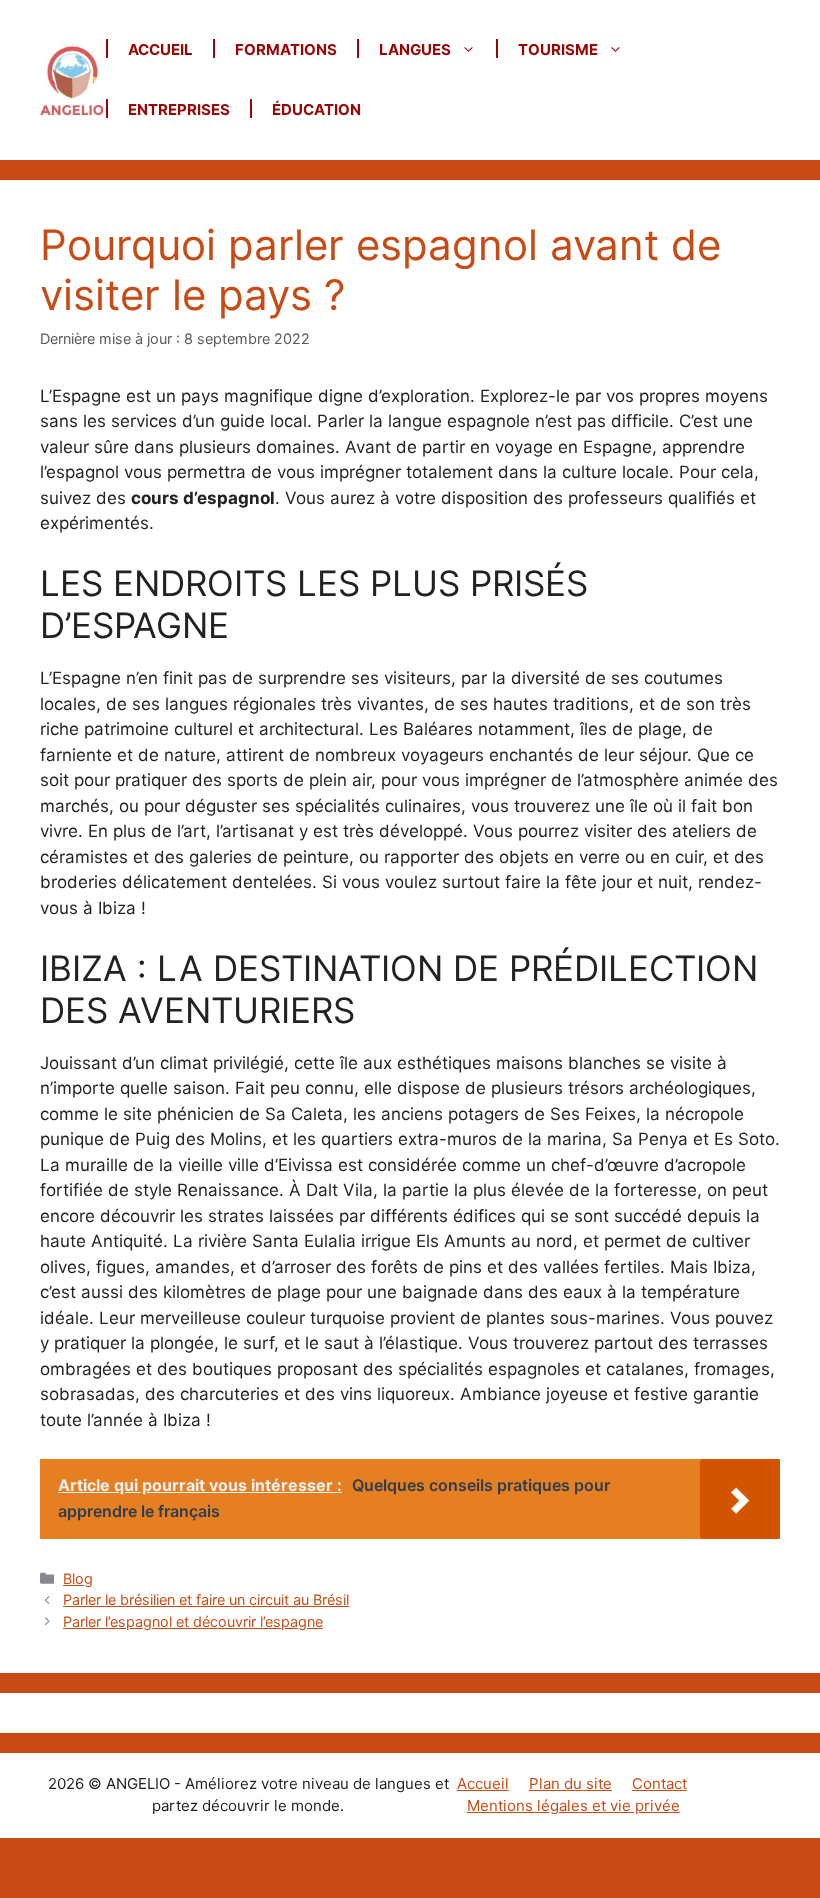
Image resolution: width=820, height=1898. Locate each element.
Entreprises (179, 109)
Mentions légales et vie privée (573, 1805)
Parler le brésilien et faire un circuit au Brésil (206, 1599)
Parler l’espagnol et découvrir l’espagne (193, 1621)
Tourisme (558, 49)
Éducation (316, 109)
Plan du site (570, 1783)
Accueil (160, 49)
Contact (659, 1783)
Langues (415, 49)
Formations (286, 49)
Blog (78, 1578)
